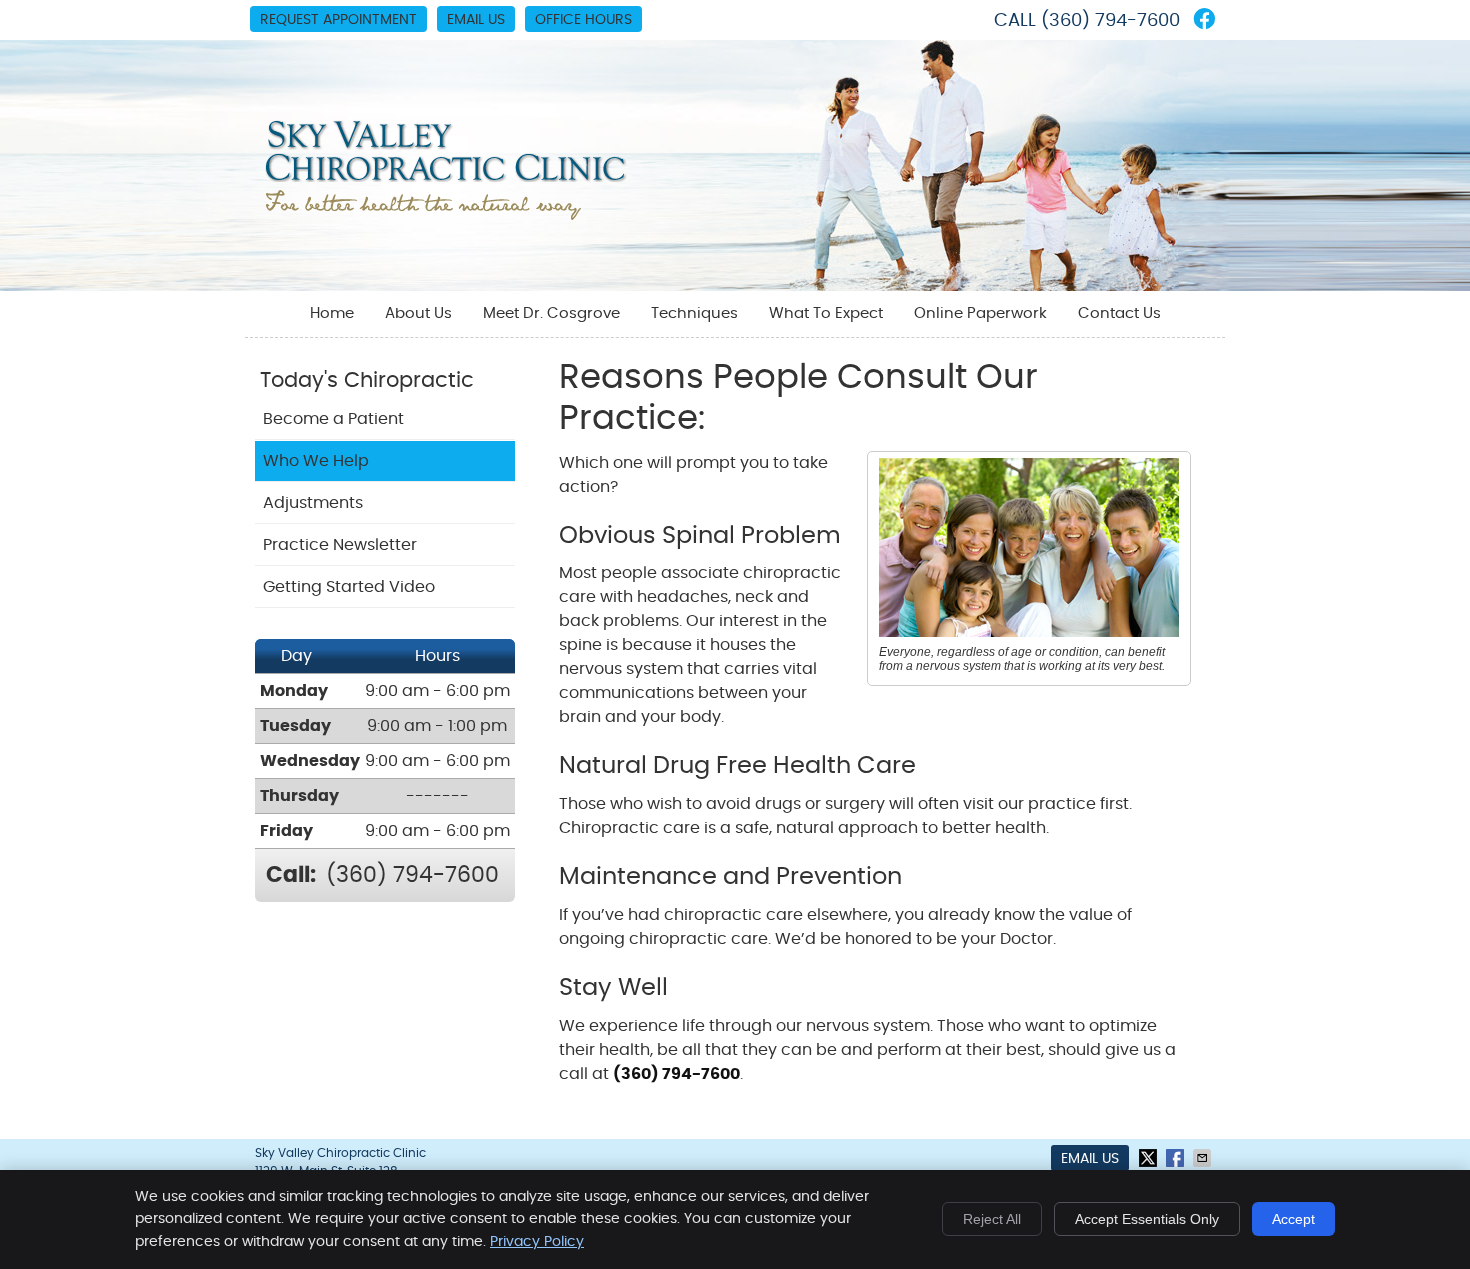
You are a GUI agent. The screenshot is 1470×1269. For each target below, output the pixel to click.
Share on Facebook (1177, 1158)
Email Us (476, 20)
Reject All (992, 1219)
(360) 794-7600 (1110, 21)
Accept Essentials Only (1147, 1219)
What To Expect (826, 313)
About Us (418, 313)
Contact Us (1119, 313)
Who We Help (316, 461)
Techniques (694, 313)
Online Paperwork (980, 313)
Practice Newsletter (340, 545)
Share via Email (1204, 1158)
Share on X (1150, 1158)
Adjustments (313, 503)
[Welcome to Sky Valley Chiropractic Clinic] (446, 215)
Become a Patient (333, 419)
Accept (1293, 1219)
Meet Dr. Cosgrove (551, 313)
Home (332, 313)
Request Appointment (338, 20)
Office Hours (583, 20)
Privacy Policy (537, 1242)
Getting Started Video (349, 587)
